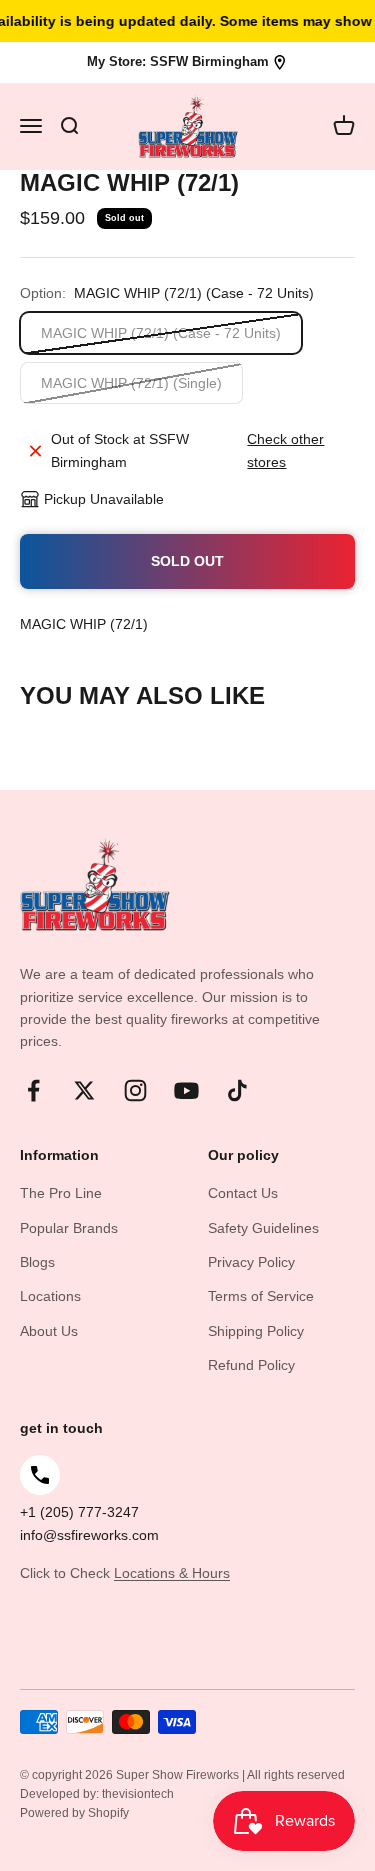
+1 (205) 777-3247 (79, 1512)
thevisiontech (138, 1794)
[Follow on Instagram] (135, 1090)
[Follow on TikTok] (237, 1090)
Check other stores (285, 450)
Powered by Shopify (74, 1813)
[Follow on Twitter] (84, 1090)
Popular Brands (69, 1228)
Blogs (37, 1262)
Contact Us (243, 1193)
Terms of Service (261, 1296)
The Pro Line (61, 1193)
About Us (49, 1331)
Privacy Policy (251, 1262)
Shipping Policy (256, 1331)
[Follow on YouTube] (186, 1090)
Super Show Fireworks (179, 1775)
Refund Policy (251, 1365)
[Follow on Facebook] (33, 1090)
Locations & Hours (172, 1573)
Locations (50, 1296)
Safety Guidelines (263, 1228)
